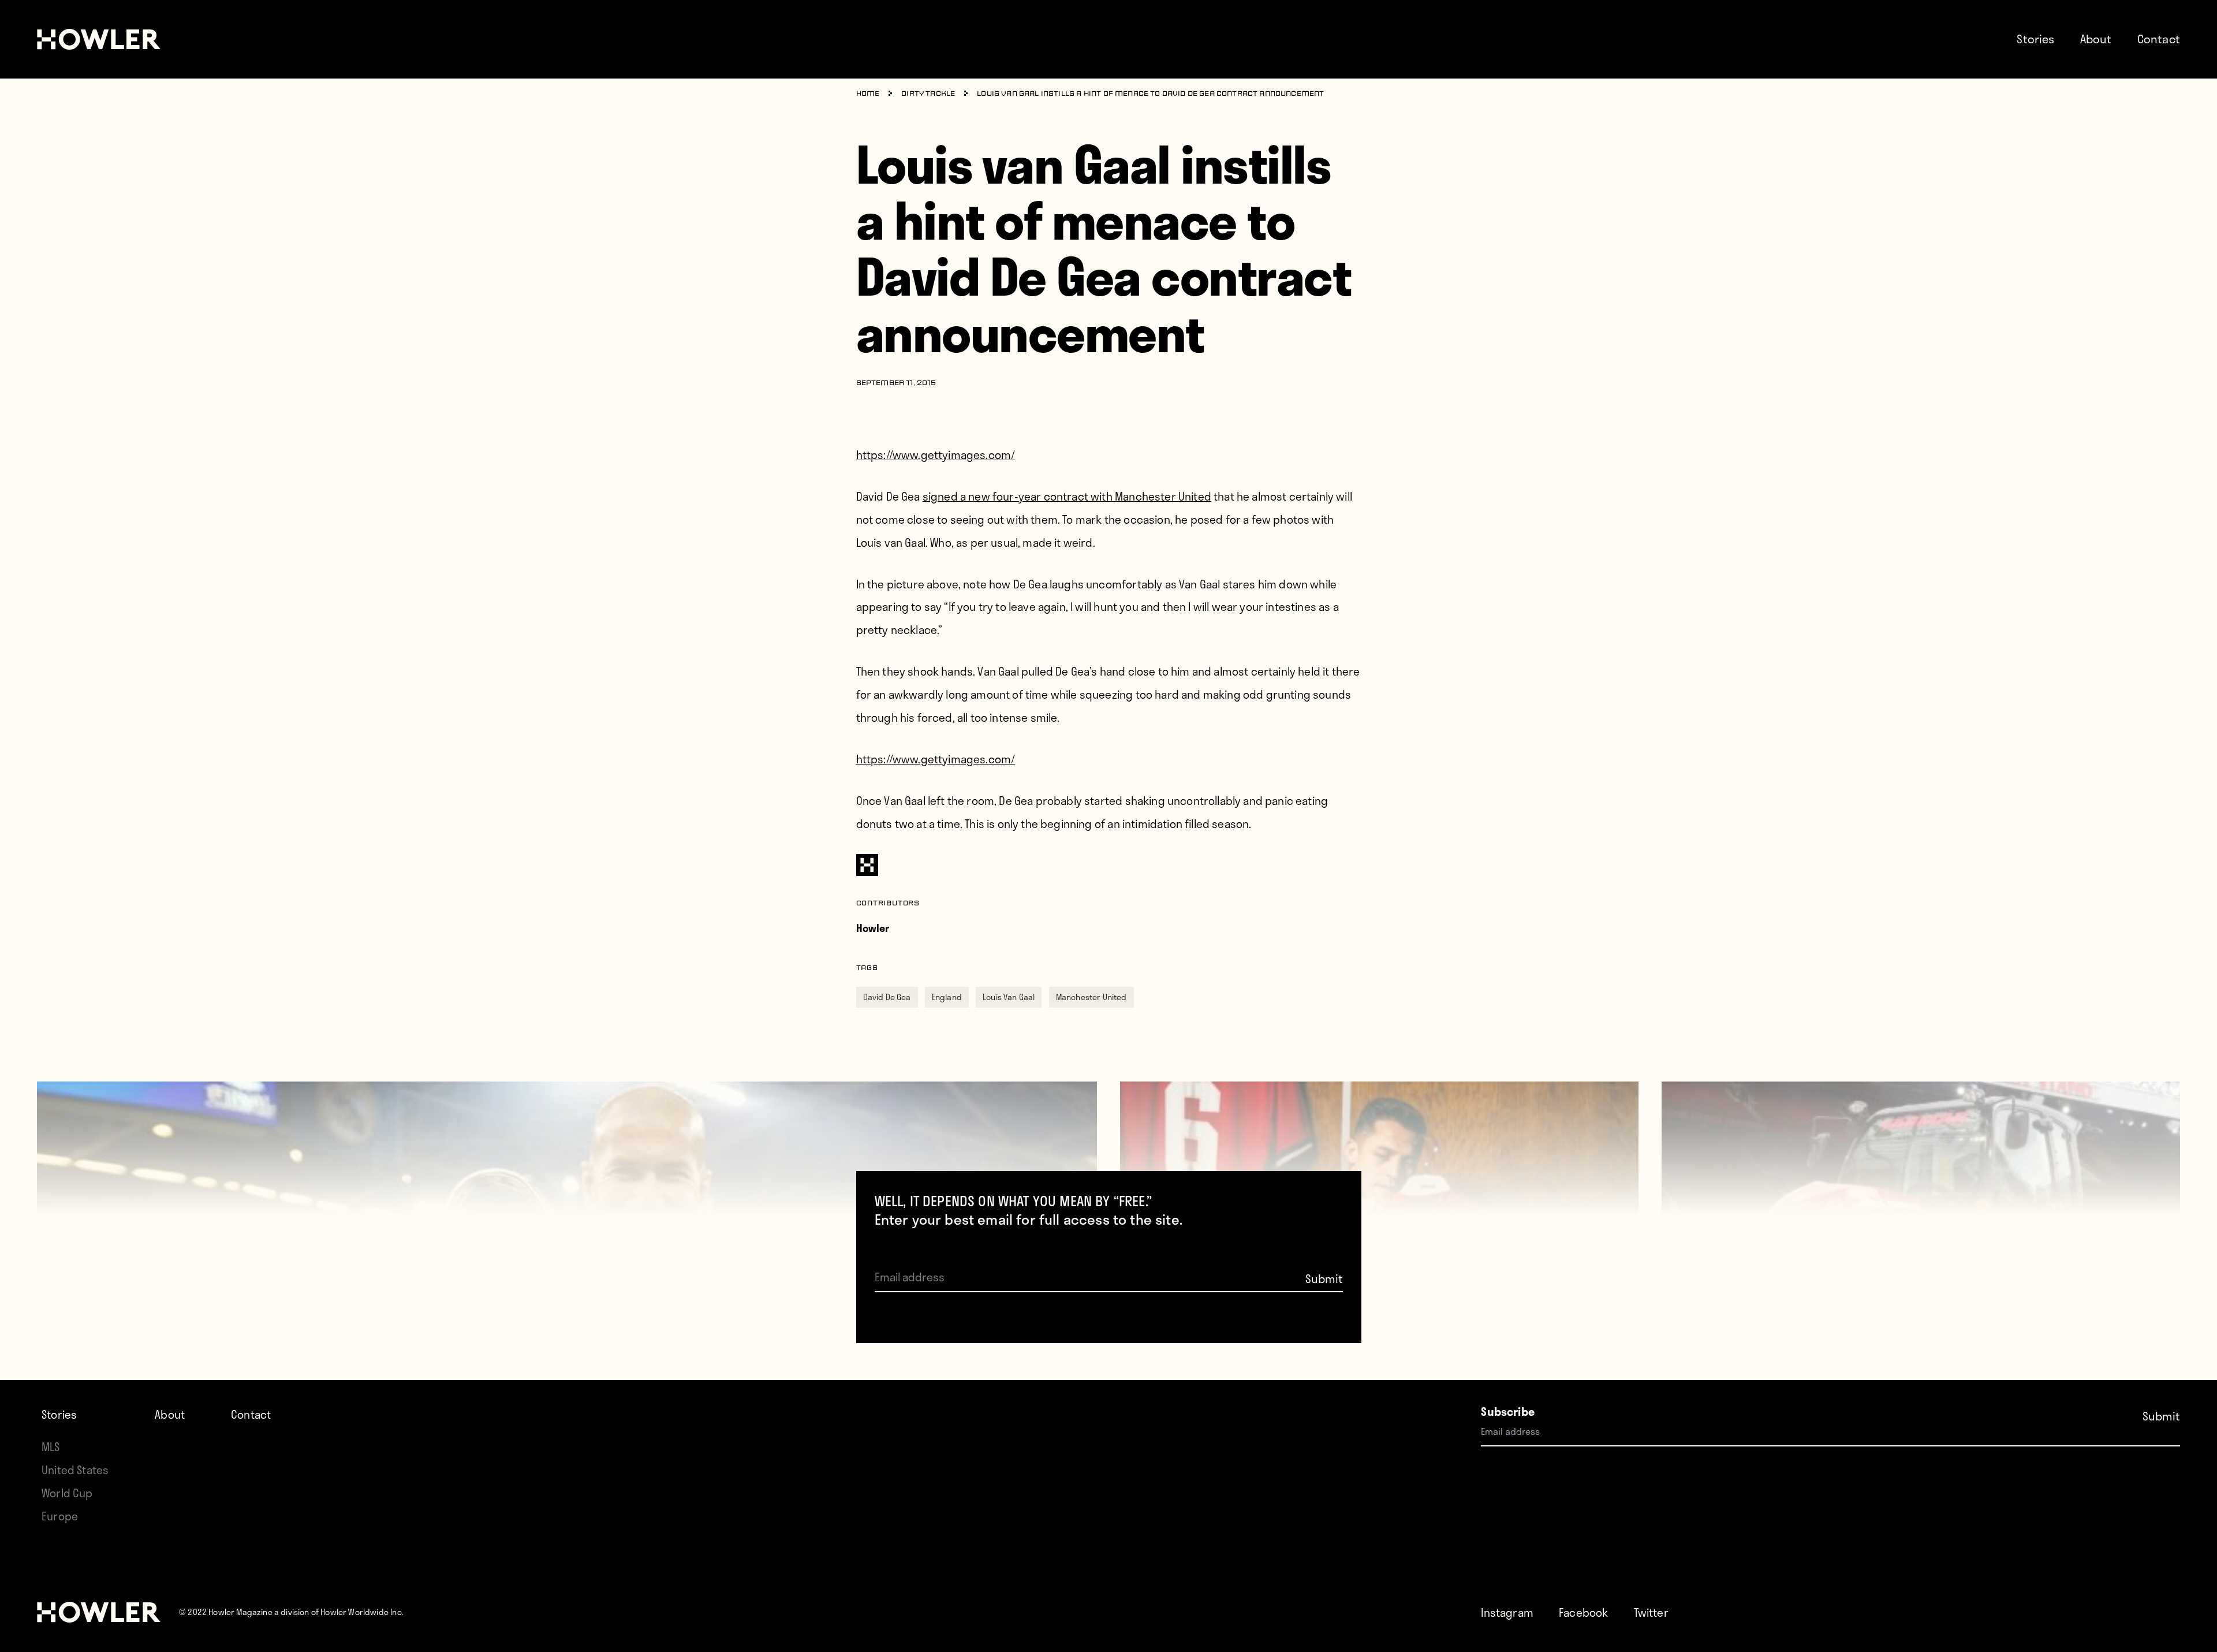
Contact (2159, 39)
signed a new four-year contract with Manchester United (1067, 496)
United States (75, 1470)
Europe (60, 1516)
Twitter (1651, 1612)
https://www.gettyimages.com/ (936, 455)
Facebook (1583, 1612)
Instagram (1507, 1612)
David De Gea (887, 997)
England (947, 997)
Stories (2035, 39)
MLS (51, 1447)
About (2096, 39)
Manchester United (1091, 997)
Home (868, 94)
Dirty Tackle (928, 94)
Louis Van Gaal (1009, 997)
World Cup (67, 1493)
